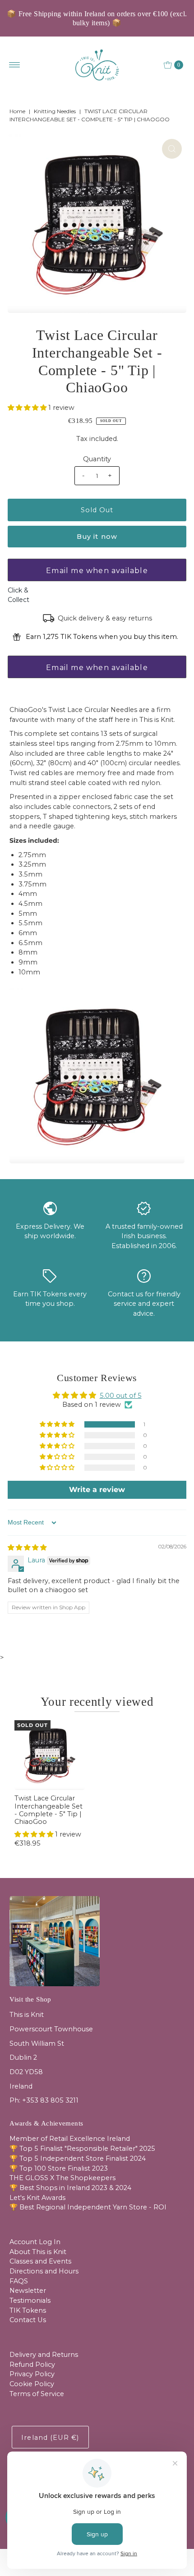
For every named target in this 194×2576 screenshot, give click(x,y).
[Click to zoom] (172, 149)
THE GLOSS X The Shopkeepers (62, 2178)
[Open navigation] (15, 65)
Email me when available (97, 571)
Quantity (97, 459)
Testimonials (30, 2300)
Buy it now (97, 537)
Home (17, 111)
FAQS (19, 2281)
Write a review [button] (97, 1490)
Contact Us (28, 2320)
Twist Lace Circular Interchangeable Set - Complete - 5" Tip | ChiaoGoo (48, 1810)
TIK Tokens (28, 2310)
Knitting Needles (55, 111)
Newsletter (28, 2291)
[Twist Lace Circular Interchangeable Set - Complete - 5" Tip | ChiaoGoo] (49, 1755)
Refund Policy (32, 2365)
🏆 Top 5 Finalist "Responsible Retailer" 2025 (82, 2149)
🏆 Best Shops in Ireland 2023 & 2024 (70, 2188)
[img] (27, 1547)
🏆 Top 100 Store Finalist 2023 (59, 2168)
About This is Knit (38, 2252)
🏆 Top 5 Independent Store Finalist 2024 (78, 2158)
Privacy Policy (32, 2374)
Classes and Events (40, 2261)
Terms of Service (37, 2394)
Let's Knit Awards (37, 2198)
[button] (28, 408)
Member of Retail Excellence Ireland (70, 2139)
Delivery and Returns (44, 2355)
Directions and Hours (44, 2271)
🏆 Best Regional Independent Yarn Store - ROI (88, 2207)
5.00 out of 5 (121, 1396)
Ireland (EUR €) (50, 2438)
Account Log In (35, 2242)
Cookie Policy (32, 2384)
